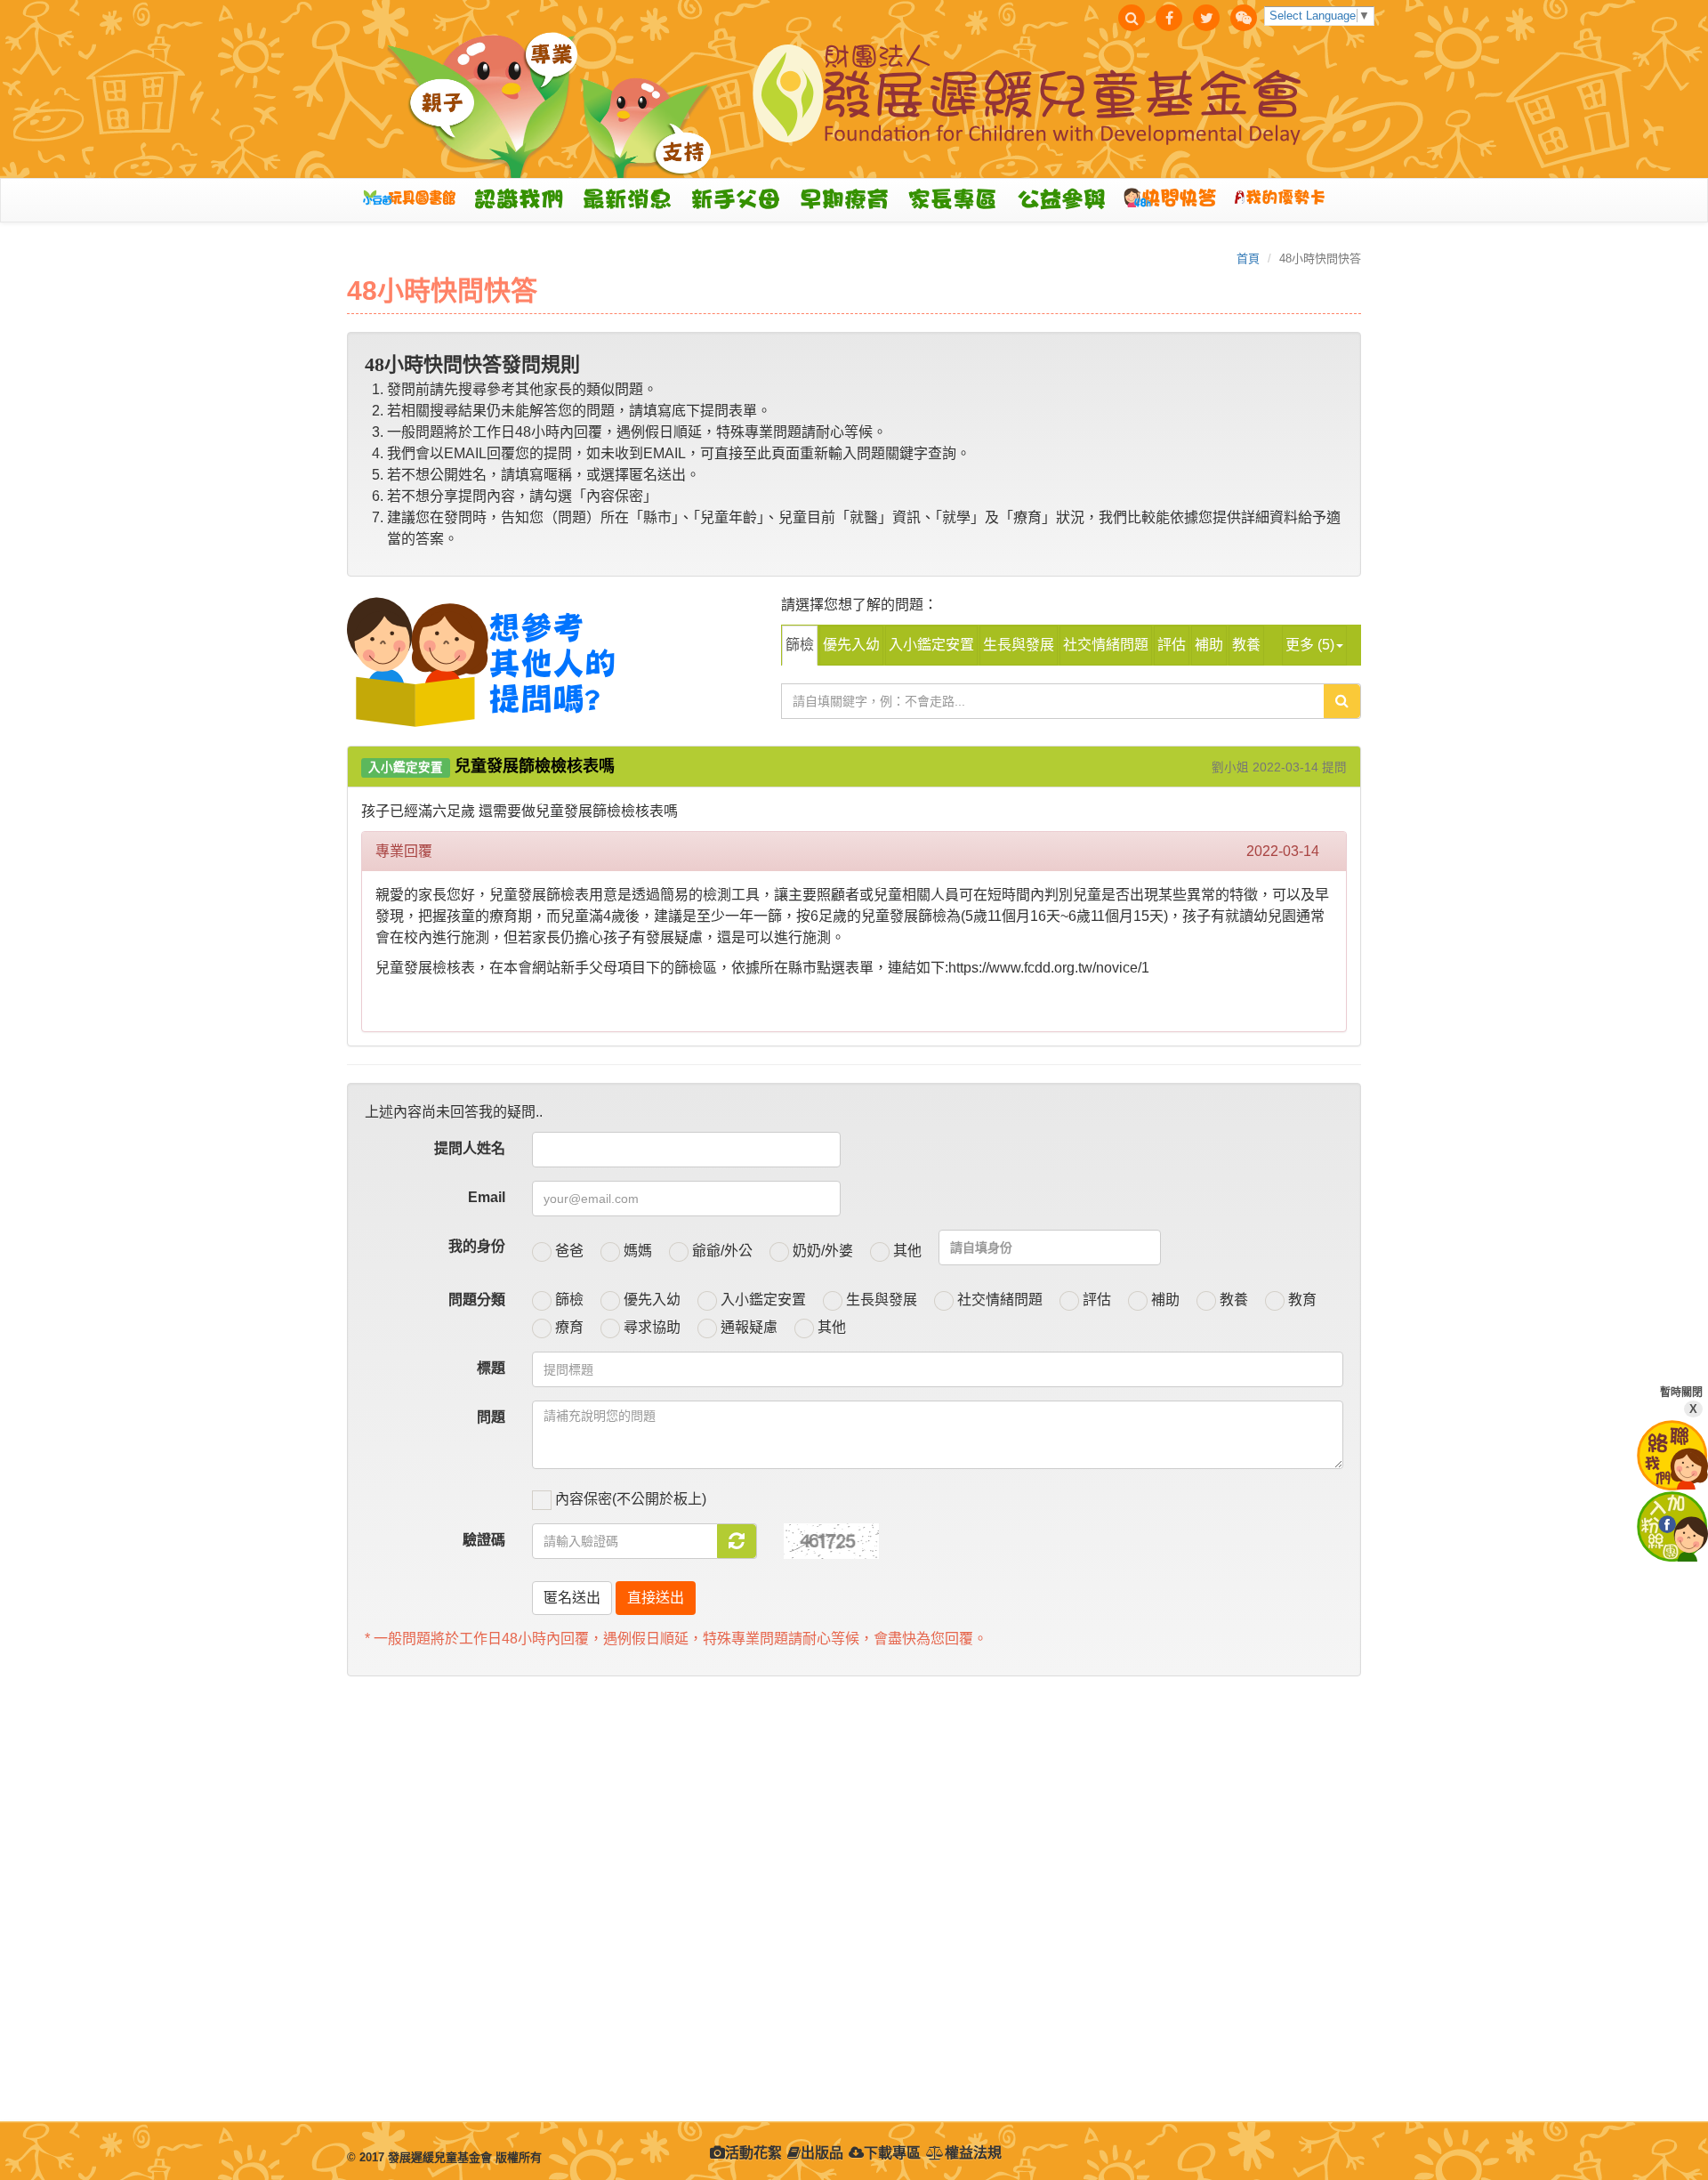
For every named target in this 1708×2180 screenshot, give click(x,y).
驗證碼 (484, 1540)
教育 (1301, 1300)
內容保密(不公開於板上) (629, 1499)
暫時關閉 (1681, 1401)
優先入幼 (851, 645)
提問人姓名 (470, 1148)
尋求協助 (650, 1327)
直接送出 (656, 1598)
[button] (523, 199)
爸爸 (568, 1251)
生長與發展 (1019, 645)
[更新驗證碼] (737, 1541)
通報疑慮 (747, 1327)
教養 (1246, 645)
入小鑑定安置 (931, 645)
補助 (1209, 645)
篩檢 (800, 645)
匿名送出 (572, 1598)
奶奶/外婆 (821, 1251)
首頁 (1248, 258)
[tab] (854, 767)
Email (487, 1197)
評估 (1172, 645)
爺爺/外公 (721, 1251)
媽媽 (636, 1251)
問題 (491, 1417)
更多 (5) (1310, 645)
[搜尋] (1132, 18)
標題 (491, 1368)
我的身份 (477, 1246)
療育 (568, 1327)
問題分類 (477, 1300)
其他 (906, 1251)
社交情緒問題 (1106, 645)
